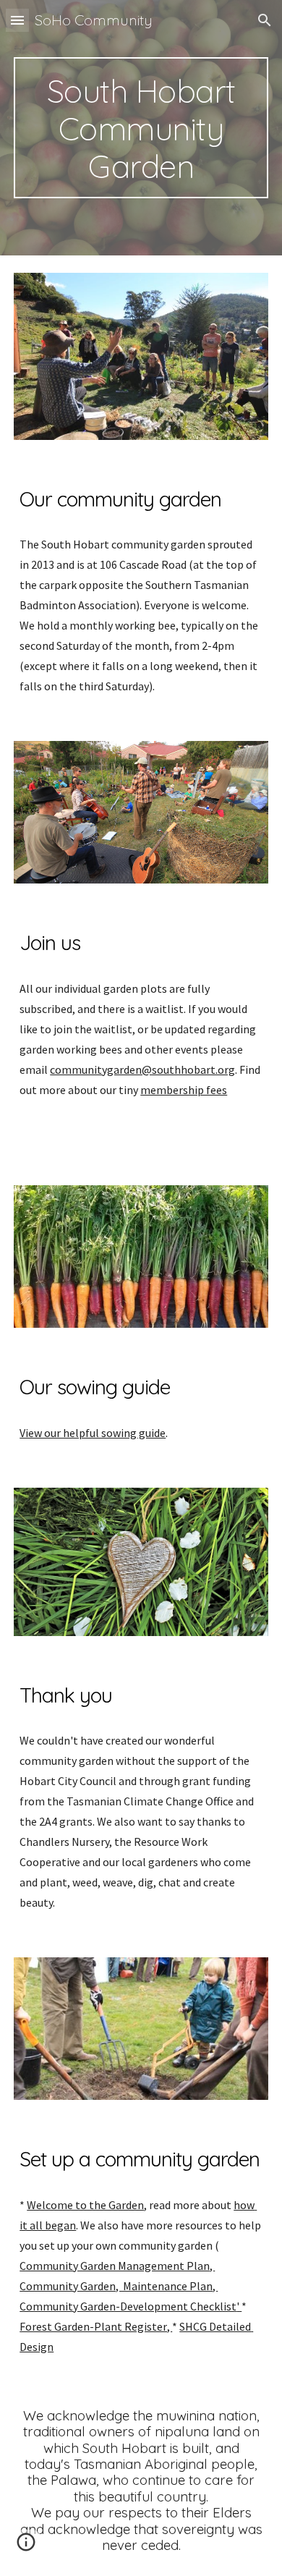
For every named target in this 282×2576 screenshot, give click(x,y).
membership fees (184, 1090)
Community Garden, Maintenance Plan (116, 2286)
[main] (141, 128)
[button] (17, 20)
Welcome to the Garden (85, 2205)
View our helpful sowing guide (93, 1433)
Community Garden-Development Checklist (128, 2306)
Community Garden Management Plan (115, 2266)
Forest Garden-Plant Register (93, 2326)
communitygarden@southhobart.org (142, 1069)
